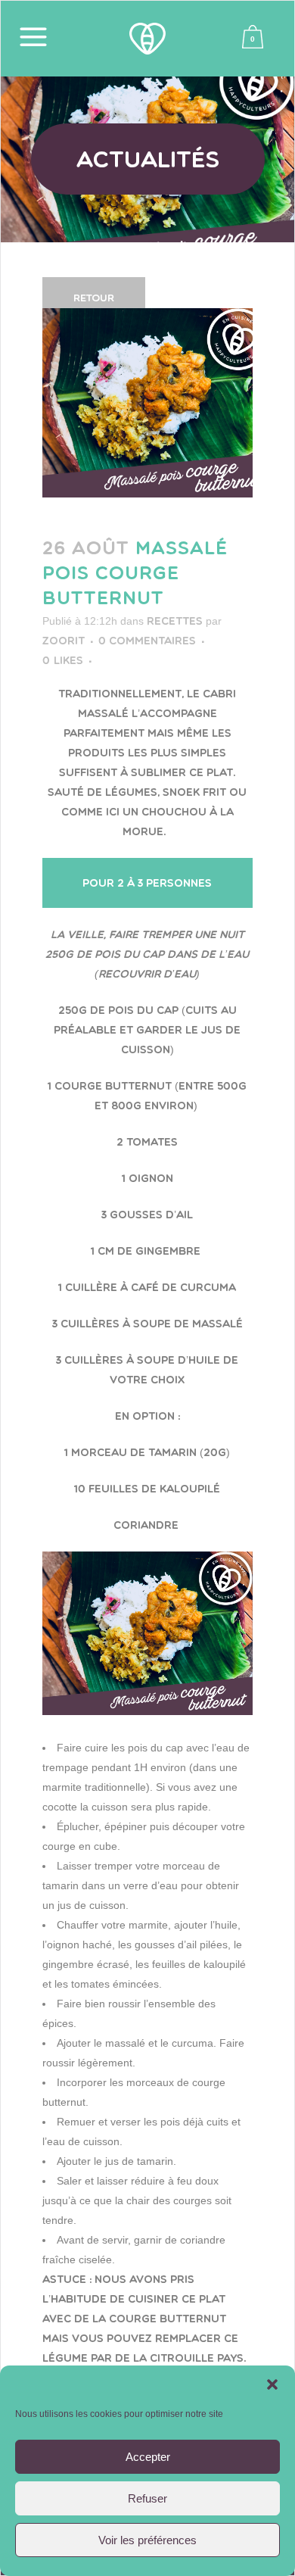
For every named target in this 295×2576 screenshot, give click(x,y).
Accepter (148, 2457)
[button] (272, 2384)
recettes (175, 621)
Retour (94, 298)
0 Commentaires (147, 641)
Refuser (147, 2498)
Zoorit (64, 641)
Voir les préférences (147, 2540)
